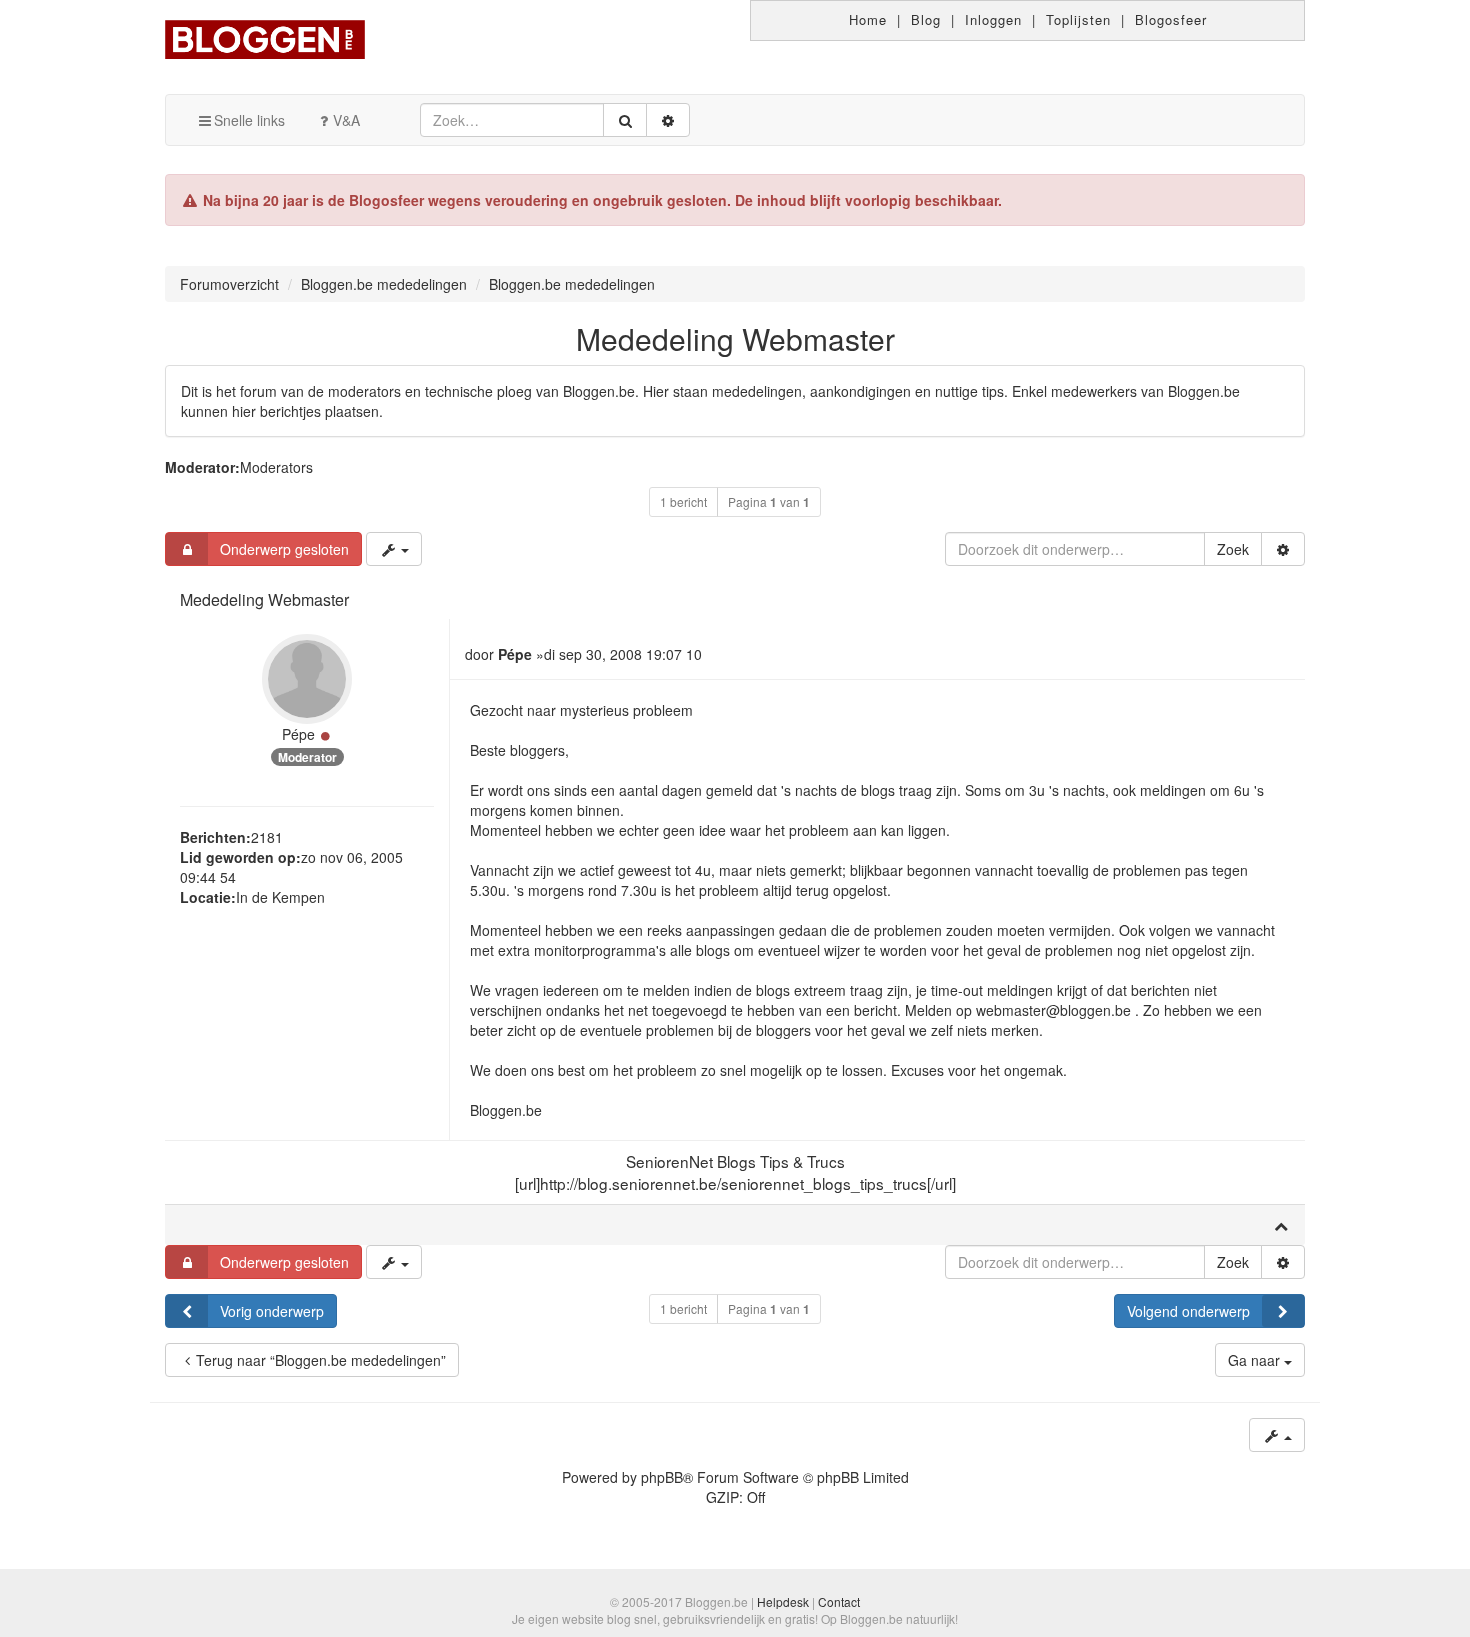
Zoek (1233, 549)
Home (868, 19)
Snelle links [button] (249, 120)
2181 (267, 837)
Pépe (298, 734)
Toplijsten (1078, 19)
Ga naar (1256, 1360)
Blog (926, 19)
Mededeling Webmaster (735, 338)
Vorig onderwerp (272, 1311)
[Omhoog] (1281, 1225)
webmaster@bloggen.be (1053, 1010)
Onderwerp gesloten (284, 549)
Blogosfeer (1171, 19)
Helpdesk (783, 1601)
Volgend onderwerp (1188, 1311)
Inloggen (993, 19)
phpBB (662, 1477)
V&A (346, 120)
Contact (839, 1601)
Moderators (276, 467)
